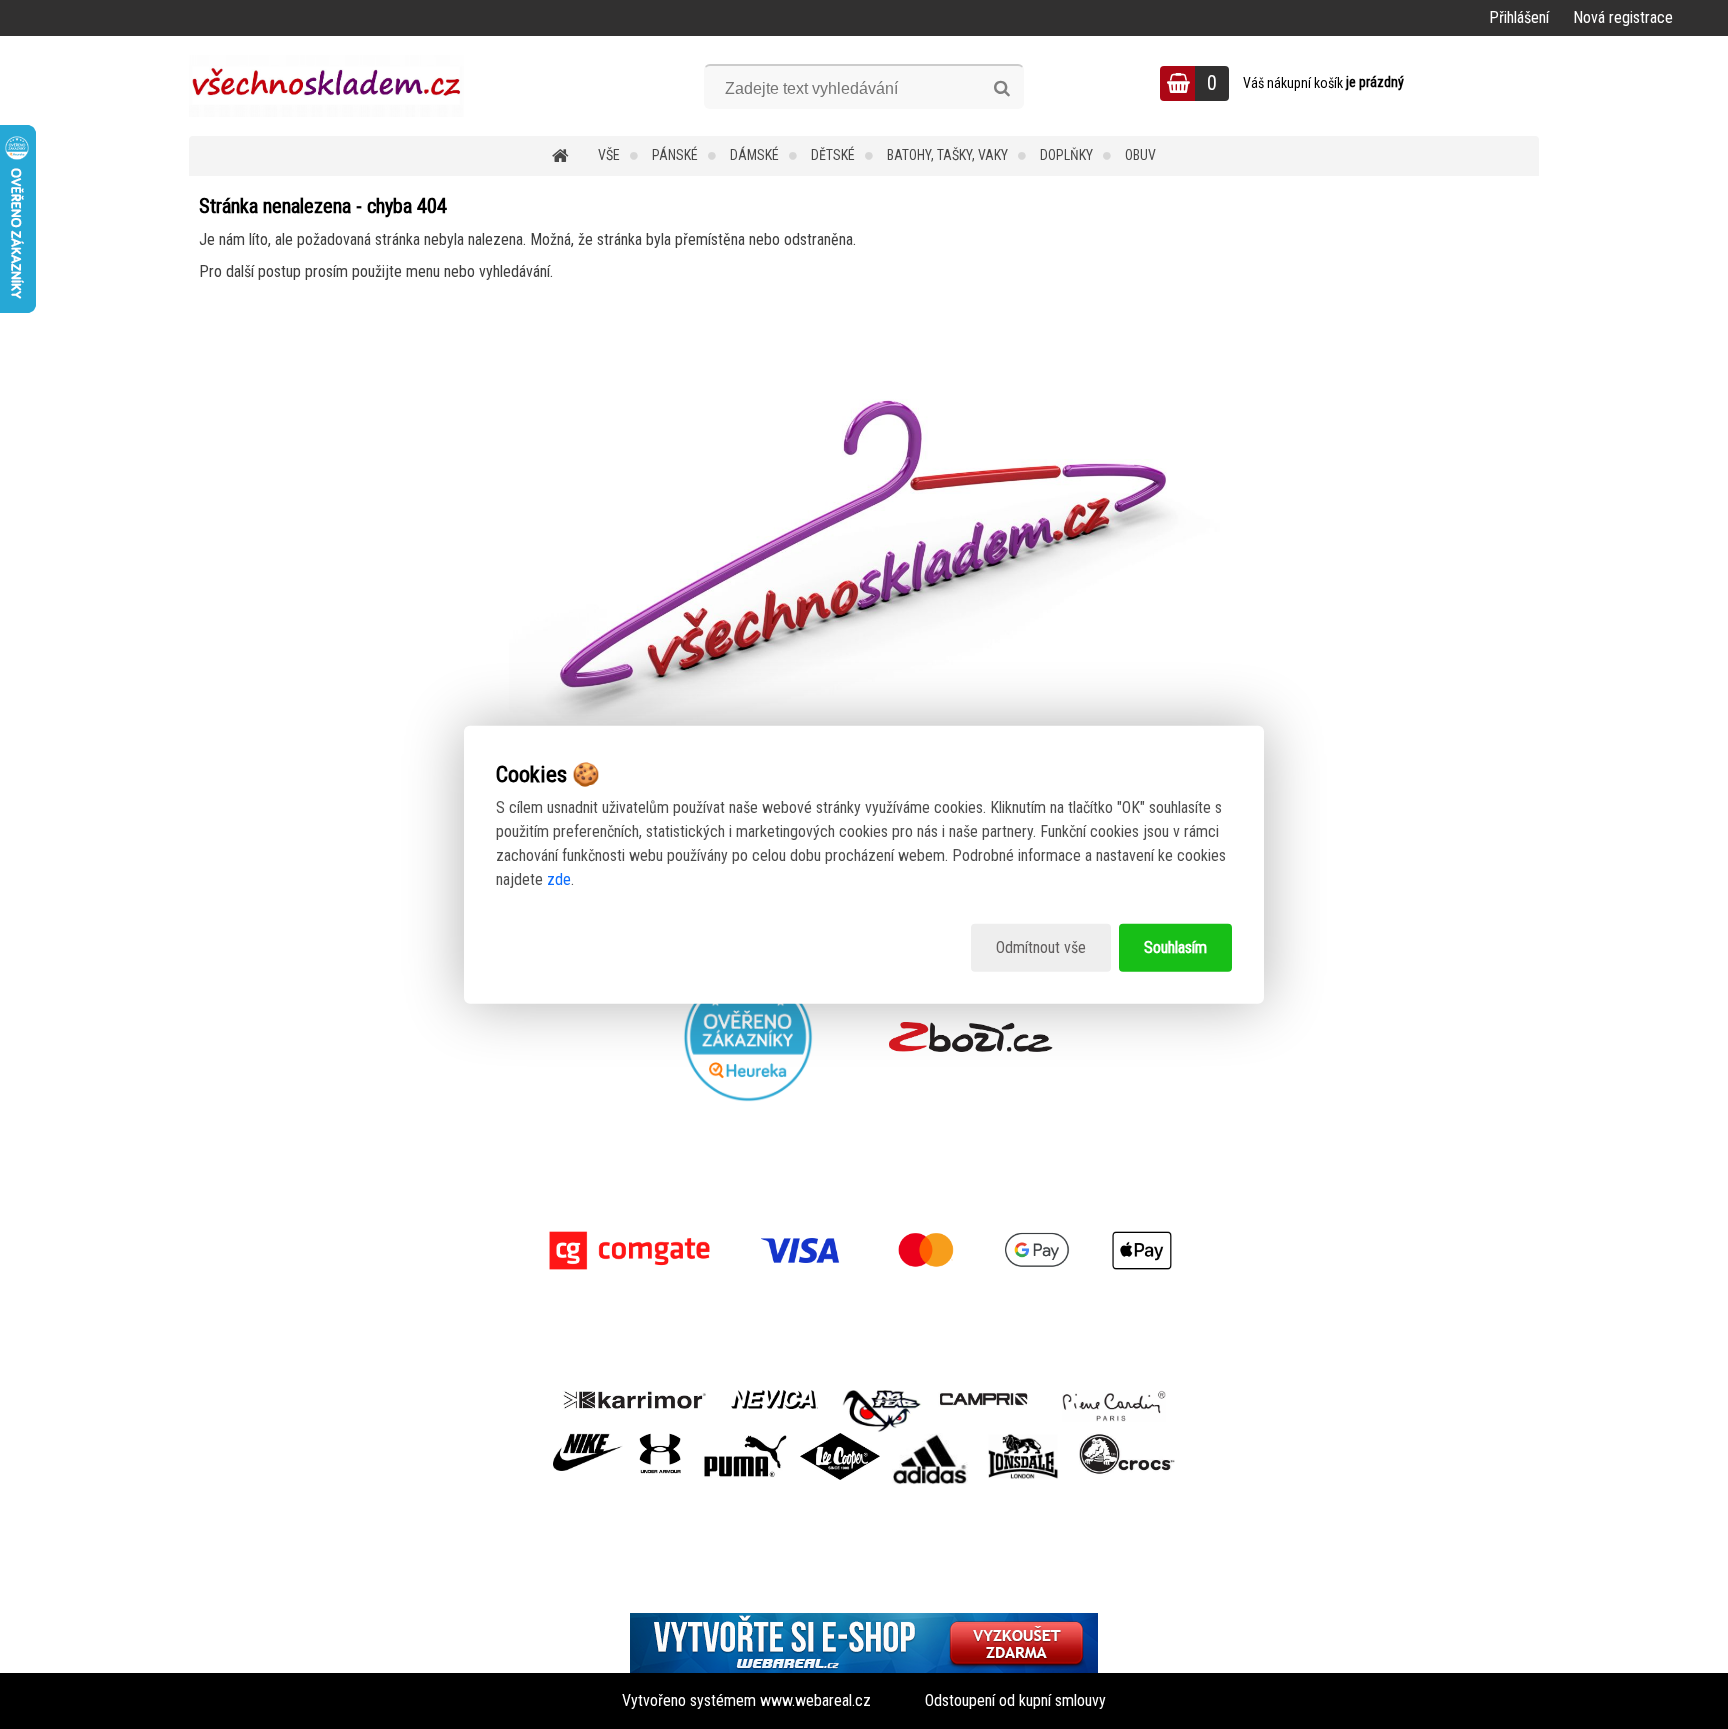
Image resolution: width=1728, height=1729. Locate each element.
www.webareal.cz (815, 1700)
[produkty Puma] (745, 1440)
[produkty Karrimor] (634, 1397)
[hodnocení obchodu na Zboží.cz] (970, 1037)
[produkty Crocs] (1127, 1440)
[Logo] (326, 86)
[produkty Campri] (984, 1397)
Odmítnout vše (1041, 947)
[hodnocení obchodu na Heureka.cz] (749, 1037)
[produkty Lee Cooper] (840, 1440)
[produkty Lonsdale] (1023, 1440)
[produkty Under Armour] (660, 1440)
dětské (833, 155)
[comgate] (864, 1250)
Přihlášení (1519, 17)
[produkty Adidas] (930, 1440)
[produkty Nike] (588, 1440)
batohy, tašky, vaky (947, 155)
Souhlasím (1175, 947)
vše (609, 155)
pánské (675, 155)
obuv (1140, 155)
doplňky (1066, 155)
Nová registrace (1623, 17)
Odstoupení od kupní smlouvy (1015, 1700)
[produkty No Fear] (882, 1408)
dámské (754, 155)
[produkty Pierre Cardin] (1114, 1397)
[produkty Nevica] (774, 1397)
